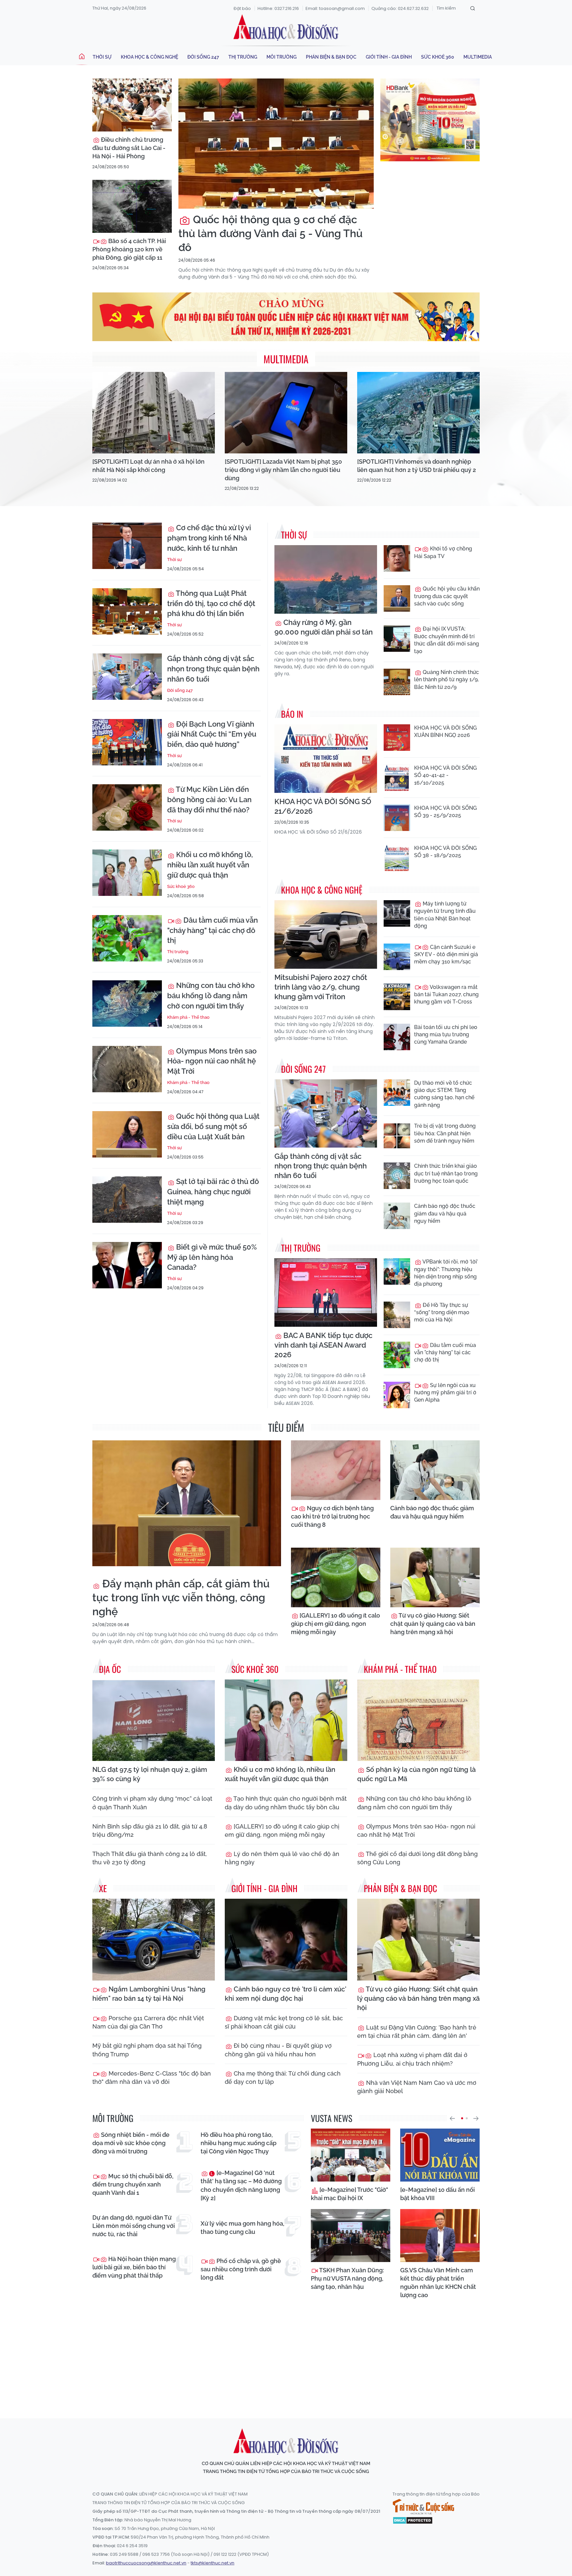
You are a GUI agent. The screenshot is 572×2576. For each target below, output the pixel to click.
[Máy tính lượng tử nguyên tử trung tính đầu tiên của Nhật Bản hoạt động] (397, 913)
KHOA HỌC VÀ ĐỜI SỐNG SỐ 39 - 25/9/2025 (445, 812)
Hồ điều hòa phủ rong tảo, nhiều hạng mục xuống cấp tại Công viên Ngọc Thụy (238, 2143)
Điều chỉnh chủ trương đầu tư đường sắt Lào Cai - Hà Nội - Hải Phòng (129, 148)
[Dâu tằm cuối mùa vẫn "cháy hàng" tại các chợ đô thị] (127, 938)
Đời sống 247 (203, 57)
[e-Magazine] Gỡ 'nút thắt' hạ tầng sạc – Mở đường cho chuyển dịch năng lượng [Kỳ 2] (241, 2185)
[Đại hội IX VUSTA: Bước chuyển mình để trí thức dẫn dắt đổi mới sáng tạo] (397, 639)
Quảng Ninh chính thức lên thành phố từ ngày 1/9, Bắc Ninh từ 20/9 (447, 680)
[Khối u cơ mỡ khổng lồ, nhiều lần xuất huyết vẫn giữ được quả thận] (127, 873)
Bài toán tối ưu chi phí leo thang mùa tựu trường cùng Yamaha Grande (446, 1035)
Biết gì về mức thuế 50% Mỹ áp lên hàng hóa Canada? (212, 1257)
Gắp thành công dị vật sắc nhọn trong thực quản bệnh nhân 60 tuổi (213, 669)
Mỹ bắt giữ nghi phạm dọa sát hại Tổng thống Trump (147, 2050)
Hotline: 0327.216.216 (278, 8)
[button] (452, 2118)
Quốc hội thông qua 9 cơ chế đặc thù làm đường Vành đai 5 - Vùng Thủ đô (270, 233)
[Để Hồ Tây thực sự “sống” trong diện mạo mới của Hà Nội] (397, 1315)
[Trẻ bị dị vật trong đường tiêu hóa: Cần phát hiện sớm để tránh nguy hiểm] (397, 1136)
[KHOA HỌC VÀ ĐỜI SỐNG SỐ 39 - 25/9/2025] (397, 818)
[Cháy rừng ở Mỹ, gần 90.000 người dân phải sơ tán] (326, 579)
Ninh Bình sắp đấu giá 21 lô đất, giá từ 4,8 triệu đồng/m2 (150, 1830)
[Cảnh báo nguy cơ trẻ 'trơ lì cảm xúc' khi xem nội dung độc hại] (286, 1940)
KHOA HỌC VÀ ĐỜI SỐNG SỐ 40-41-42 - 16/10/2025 (445, 775)
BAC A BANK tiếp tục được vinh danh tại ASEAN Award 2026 (323, 1345)
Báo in (292, 714)
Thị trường (243, 57)
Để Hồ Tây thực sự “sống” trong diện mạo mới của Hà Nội (442, 1313)
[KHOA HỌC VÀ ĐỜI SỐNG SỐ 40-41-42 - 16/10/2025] (397, 778)
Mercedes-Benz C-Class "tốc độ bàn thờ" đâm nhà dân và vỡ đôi (152, 2078)
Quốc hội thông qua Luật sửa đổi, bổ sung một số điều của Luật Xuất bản (213, 1126)
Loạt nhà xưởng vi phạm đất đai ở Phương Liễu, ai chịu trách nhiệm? (412, 2059)
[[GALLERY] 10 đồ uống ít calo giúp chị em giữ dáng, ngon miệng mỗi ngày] (336, 1577)
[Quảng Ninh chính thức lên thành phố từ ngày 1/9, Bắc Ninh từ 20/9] (397, 682)
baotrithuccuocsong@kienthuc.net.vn (146, 2563)
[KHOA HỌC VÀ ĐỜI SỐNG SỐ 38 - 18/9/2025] (397, 858)
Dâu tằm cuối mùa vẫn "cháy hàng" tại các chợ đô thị (213, 930)
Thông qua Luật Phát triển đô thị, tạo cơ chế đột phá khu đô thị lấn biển (211, 603)
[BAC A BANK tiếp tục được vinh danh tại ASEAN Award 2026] (326, 1292)
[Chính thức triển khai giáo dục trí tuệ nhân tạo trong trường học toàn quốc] (397, 1176)
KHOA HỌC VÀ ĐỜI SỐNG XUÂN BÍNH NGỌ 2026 (445, 731)
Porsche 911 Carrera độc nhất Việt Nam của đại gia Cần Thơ (148, 2022)
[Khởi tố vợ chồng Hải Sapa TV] (397, 558)
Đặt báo (242, 8)
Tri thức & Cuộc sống (423, 2507)
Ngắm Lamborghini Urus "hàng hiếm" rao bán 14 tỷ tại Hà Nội (149, 1994)
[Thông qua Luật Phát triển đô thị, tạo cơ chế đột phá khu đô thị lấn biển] (127, 611)
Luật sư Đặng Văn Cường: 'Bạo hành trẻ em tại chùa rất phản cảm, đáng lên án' (417, 2032)
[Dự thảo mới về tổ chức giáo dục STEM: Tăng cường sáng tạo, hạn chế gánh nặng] (397, 1093)
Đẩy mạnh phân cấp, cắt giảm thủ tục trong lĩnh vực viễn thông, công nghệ (181, 1597)
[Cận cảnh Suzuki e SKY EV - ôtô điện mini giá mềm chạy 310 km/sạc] (397, 957)
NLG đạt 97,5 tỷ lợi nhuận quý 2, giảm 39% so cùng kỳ (150, 1774)
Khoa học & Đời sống (286, 27)
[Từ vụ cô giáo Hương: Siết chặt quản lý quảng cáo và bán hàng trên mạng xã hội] (435, 1577)
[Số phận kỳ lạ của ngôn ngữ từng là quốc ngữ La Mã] (418, 1720)
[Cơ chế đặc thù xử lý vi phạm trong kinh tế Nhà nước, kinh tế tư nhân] (127, 546)
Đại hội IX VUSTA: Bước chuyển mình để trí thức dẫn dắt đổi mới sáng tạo (447, 640)
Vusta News (332, 2118)
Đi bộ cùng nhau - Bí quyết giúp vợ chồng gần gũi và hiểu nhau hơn (278, 2050)
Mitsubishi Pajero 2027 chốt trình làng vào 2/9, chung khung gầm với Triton (321, 987)
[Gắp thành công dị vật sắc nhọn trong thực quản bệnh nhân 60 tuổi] (127, 677)
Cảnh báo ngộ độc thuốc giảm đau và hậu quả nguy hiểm (445, 1213)
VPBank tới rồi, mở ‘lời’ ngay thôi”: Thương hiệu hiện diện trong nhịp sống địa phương (446, 1273)
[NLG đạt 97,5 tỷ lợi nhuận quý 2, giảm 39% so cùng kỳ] (154, 1720)
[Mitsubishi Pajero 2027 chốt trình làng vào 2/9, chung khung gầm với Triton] (326, 934)
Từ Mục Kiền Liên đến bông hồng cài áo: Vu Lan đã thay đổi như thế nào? (209, 799)
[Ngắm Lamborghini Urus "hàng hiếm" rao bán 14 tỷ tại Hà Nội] (154, 1940)
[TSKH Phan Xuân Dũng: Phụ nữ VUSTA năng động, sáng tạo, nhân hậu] (351, 2236)
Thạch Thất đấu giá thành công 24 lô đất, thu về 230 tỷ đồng (150, 1858)
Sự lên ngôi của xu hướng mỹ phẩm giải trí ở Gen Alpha (445, 1393)
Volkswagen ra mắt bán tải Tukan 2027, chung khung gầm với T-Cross (446, 995)
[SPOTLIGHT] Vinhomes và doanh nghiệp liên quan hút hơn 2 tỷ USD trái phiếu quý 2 (417, 466)
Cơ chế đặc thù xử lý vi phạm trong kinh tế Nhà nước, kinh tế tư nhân (209, 538)
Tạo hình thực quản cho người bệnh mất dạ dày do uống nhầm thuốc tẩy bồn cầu (286, 1803)
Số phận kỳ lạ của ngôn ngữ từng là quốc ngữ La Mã (416, 1774)
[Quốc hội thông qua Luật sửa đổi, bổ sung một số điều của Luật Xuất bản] (127, 1134)
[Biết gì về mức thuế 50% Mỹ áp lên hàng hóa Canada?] (127, 1265)
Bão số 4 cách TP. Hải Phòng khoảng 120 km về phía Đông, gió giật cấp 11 (129, 249)
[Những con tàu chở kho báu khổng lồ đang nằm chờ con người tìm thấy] (127, 1004)
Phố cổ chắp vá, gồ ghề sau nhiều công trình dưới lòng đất (241, 2269)
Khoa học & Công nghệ (149, 57)
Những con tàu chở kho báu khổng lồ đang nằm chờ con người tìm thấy (211, 996)
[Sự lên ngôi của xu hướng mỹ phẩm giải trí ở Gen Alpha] (397, 1395)
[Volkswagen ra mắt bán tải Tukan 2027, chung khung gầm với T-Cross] (397, 997)
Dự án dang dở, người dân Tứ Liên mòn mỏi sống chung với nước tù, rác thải (134, 2226)
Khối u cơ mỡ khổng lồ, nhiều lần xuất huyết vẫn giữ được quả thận (210, 865)
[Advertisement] (286, 2352)
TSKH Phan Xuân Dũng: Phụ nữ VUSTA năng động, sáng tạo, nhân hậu (347, 2278)
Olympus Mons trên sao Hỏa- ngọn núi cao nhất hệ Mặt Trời (212, 1061)
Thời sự (102, 57)
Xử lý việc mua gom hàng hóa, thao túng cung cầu (242, 2228)
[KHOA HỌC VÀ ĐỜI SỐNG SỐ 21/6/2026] (326, 759)
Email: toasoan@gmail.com (335, 8)
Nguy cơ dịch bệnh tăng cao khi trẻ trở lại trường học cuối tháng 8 (332, 1516)
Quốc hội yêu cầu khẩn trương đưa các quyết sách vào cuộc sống (447, 596)
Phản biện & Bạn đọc (331, 57)
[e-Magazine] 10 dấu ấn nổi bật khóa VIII (437, 2194)
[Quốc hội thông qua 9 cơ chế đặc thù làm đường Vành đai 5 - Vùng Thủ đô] (276, 144)
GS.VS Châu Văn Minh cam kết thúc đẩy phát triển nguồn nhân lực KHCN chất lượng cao (438, 2283)
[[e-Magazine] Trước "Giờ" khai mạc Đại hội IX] (351, 2155)
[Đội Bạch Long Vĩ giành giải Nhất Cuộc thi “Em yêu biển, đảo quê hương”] (127, 742)
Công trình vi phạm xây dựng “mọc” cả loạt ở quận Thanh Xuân (152, 1803)
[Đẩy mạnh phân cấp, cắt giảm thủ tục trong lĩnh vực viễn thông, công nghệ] (187, 1503)
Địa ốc (110, 1669)
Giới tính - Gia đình (389, 57)
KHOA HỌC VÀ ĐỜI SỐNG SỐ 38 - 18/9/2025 (445, 852)
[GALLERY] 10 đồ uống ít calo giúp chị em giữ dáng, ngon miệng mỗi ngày (335, 1624)
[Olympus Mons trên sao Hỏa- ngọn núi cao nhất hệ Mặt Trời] (127, 1069)
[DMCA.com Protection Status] (413, 2520)
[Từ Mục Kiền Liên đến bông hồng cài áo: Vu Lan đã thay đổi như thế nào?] (127, 807)
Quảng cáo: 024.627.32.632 (400, 8)
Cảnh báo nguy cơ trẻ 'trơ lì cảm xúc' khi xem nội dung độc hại (286, 1994)
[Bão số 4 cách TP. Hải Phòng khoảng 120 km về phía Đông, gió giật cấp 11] (132, 206)
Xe (103, 1888)
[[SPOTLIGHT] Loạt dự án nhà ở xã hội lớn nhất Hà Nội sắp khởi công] (154, 413)
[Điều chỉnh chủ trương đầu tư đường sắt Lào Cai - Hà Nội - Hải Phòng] (132, 105)
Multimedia (478, 57)
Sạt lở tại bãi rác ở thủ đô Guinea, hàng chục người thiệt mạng (213, 1192)
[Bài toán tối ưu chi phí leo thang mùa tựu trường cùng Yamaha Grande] (397, 1037)
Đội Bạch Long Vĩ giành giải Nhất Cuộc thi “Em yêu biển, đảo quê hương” (212, 734)
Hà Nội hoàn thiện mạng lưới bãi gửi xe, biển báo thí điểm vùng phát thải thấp (134, 2267)
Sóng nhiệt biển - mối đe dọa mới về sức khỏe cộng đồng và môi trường (131, 2143)
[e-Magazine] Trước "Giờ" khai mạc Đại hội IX (349, 2194)
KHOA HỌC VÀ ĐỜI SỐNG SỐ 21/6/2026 (323, 806)
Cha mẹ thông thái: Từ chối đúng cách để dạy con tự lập (283, 2078)
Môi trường (282, 57)
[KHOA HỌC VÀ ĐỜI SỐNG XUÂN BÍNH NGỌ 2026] (397, 738)
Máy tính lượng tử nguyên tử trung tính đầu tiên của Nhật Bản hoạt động (445, 915)
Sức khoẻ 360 (438, 57)
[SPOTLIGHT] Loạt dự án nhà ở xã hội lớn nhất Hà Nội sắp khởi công (148, 466)
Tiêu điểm (286, 1427)
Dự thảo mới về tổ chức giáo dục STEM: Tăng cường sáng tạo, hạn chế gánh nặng (444, 1094)
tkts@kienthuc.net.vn (213, 2563)
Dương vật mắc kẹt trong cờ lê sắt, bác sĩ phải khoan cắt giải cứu (284, 2022)
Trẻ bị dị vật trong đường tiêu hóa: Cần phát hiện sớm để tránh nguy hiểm (445, 1133)
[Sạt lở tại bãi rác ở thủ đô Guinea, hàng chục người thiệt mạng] (127, 1200)
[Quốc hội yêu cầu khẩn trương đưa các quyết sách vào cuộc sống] (397, 598)
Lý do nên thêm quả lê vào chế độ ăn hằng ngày (282, 1858)
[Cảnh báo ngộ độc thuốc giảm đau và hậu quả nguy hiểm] (397, 1216)
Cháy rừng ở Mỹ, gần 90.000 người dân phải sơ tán (324, 627)
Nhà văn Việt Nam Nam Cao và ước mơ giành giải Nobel (417, 2087)
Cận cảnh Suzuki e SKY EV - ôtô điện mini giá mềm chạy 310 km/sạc (446, 954)
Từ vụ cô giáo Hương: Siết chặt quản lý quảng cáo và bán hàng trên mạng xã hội (433, 1624)
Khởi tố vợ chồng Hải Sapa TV (443, 552)
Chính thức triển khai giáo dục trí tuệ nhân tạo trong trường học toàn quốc (446, 1173)
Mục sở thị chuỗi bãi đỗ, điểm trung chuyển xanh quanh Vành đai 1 (133, 2184)
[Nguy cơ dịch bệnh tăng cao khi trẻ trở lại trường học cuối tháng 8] (336, 1470)
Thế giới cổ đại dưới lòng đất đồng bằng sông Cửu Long (417, 1858)
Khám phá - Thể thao (188, 1017)
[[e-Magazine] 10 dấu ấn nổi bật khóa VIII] (440, 2155)
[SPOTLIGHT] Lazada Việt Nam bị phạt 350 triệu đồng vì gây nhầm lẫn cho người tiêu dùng (283, 470)
